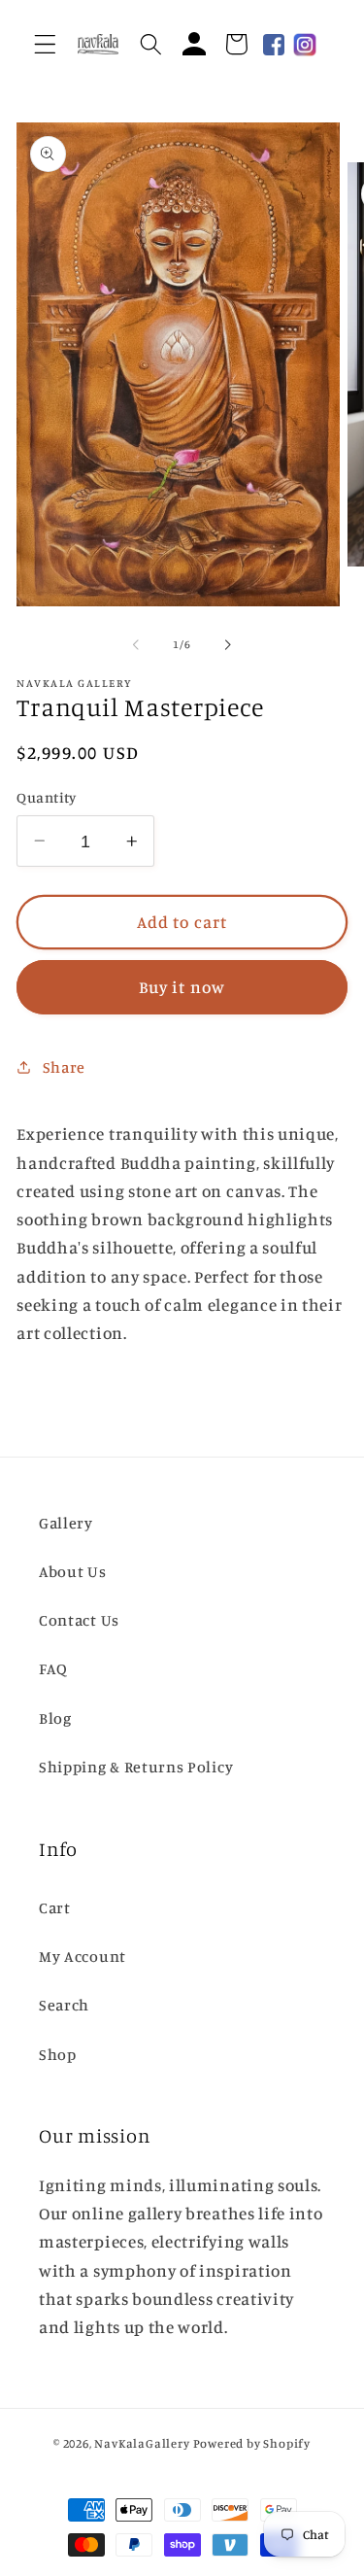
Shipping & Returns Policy (136, 1767)
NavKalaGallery (142, 2443)
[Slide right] (228, 645)
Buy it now (182, 987)
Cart (55, 1907)
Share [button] (64, 1067)
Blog (55, 1718)
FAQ (53, 1668)
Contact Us (79, 1620)
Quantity (47, 797)
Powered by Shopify (252, 2443)
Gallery (66, 1523)
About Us (73, 1571)
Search (64, 2005)
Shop (58, 2054)
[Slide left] (136, 645)
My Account (83, 1956)
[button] (45, 44)
